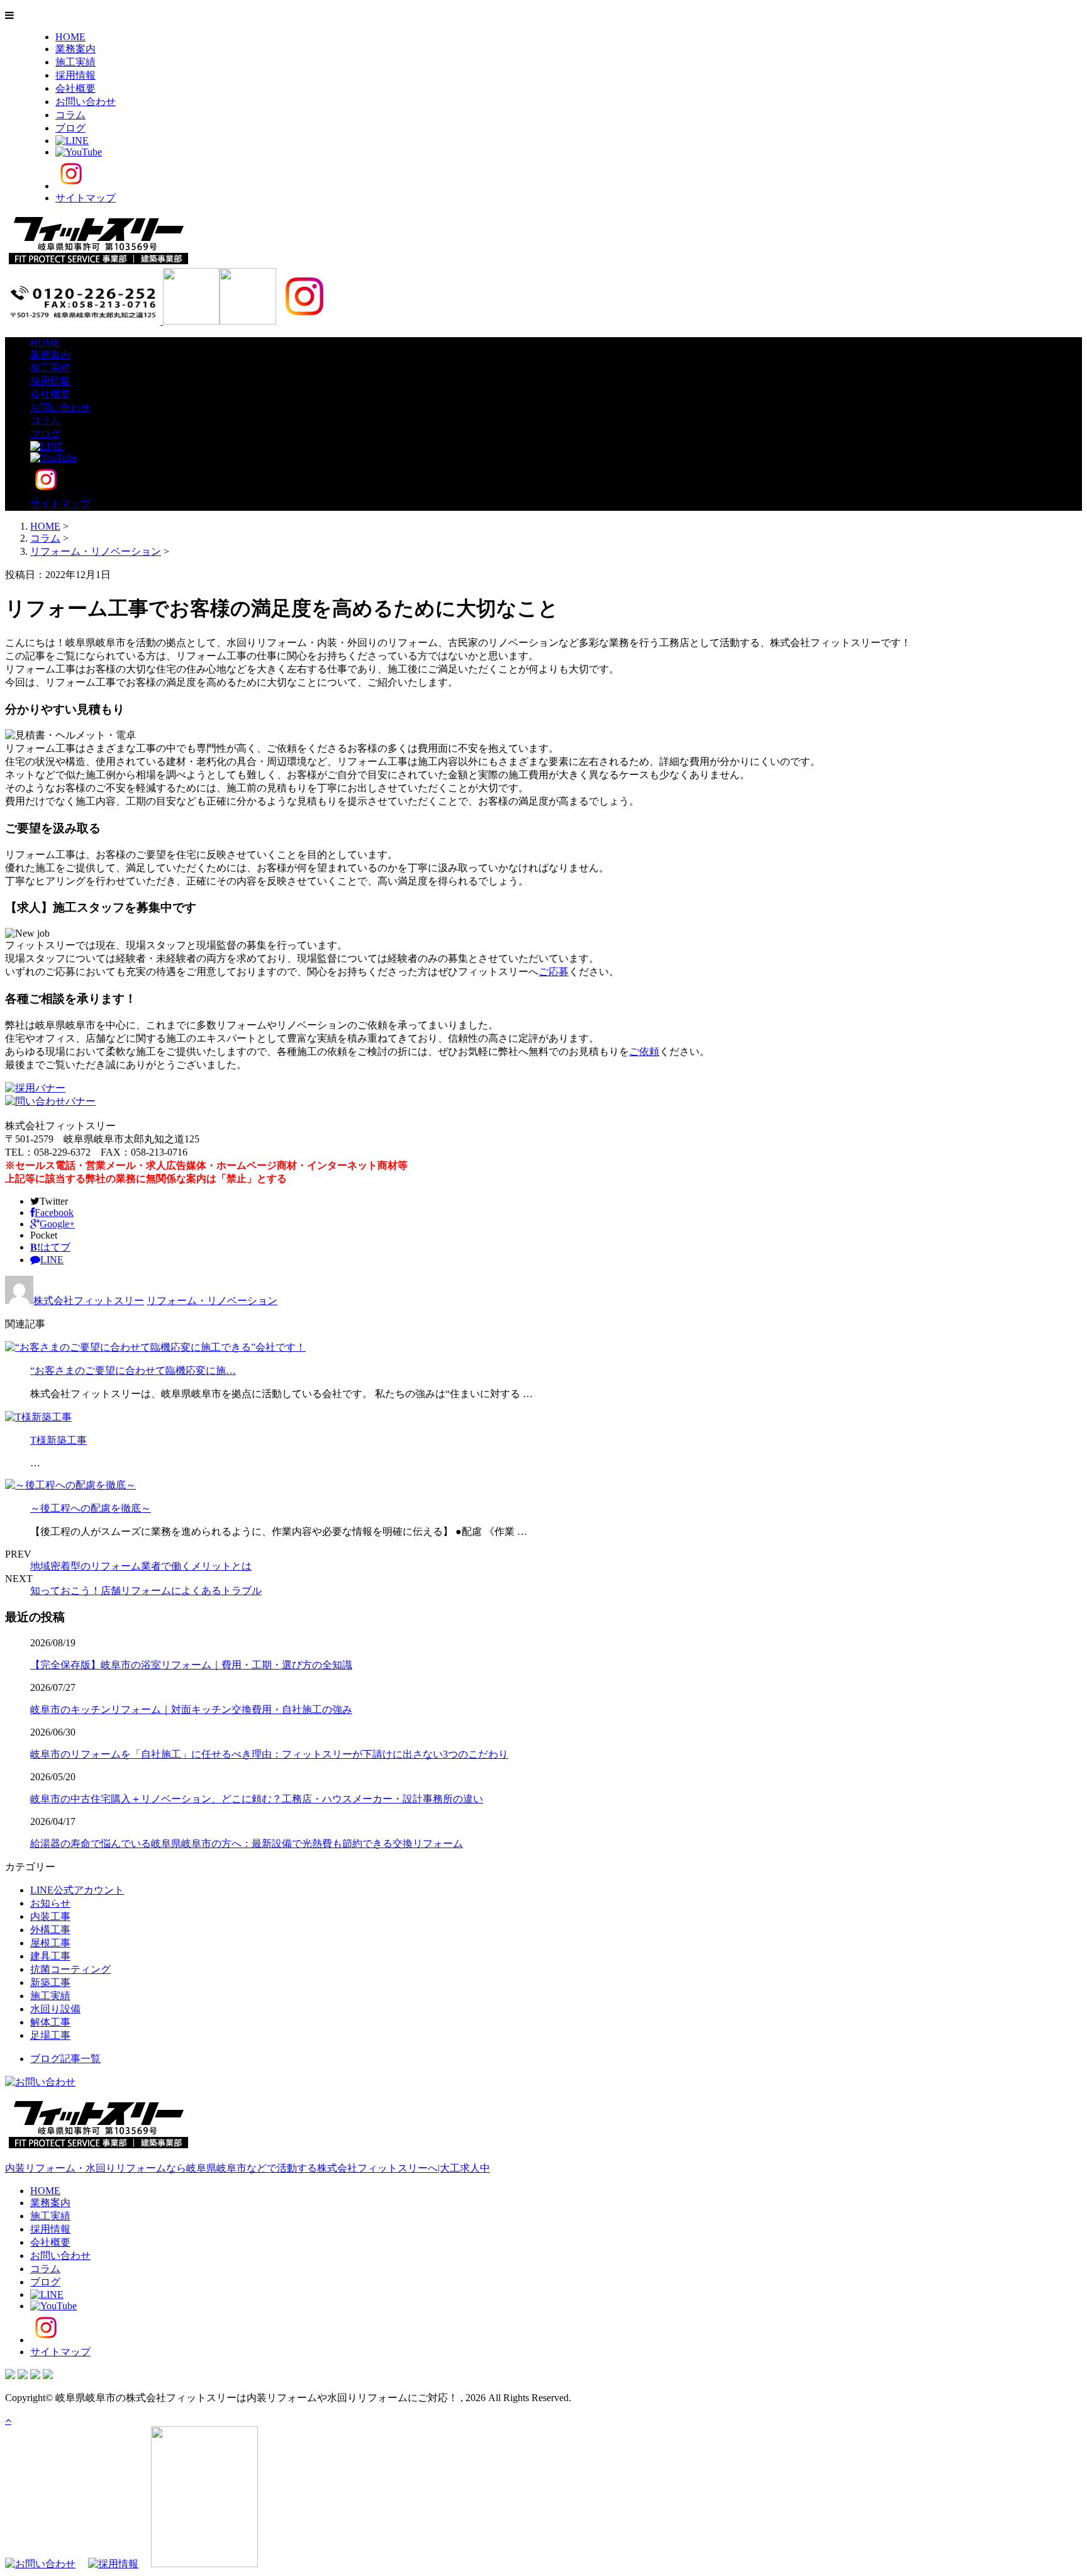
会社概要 (75, 88)
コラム (70, 115)
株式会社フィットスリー (89, 1301)
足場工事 (50, 2035)
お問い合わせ (86, 102)
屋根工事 (50, 1943)
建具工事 (50, 1956)
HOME (70, 37)
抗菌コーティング (70, 1969)
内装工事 (50, 1916)
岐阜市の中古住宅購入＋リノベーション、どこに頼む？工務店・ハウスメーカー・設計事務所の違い (257, 1799)
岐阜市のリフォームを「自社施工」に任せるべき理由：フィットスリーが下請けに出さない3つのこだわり (269, 1754)
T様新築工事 (59, 1440)
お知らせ (50, 1903)
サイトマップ (86, 198)
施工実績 (75, 62)
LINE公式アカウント (77, 1890)
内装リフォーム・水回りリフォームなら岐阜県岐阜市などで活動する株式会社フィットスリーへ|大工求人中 (248, 2168)
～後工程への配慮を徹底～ (91, 1508)
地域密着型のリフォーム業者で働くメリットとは (141, 1566)
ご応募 (554, 972)
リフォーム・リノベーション (96, 551)
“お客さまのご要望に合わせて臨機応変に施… (133, 1370)
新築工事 (50, 1982)
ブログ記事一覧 (65, 2059)
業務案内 (75, 49)
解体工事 (50, 2022)
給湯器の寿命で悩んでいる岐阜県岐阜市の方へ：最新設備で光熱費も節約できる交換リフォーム (247, 1843)
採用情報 (75, 75)
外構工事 (50, 1930)
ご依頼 (644, 1051)
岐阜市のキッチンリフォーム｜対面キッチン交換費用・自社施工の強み (191, 1709)
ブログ (70, 128)
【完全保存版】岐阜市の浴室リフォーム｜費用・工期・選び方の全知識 (191, 1665)
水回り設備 (55, 2009)
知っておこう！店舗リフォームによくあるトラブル (146, 1591)
